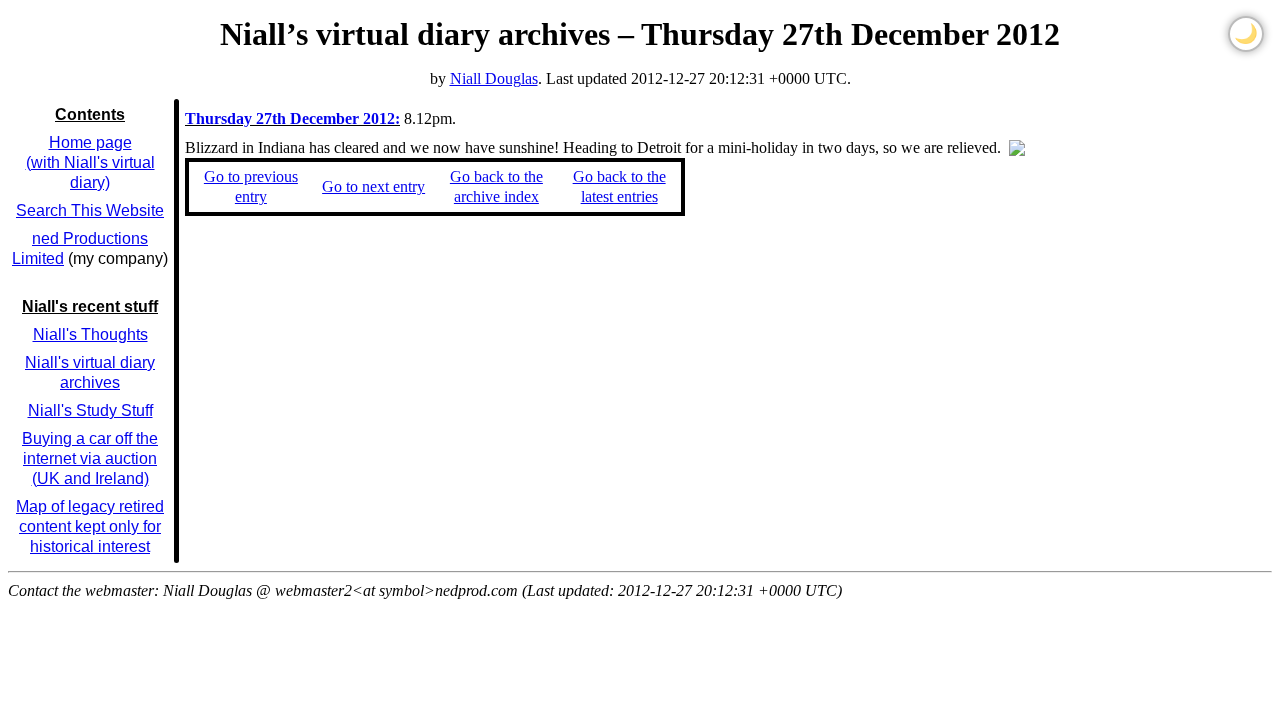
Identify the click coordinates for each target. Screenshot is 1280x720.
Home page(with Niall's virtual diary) (90, 162)
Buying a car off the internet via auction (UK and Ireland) (90, 458)
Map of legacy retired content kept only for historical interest (90, 526)
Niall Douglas (494, 78)
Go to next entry (373, 186)
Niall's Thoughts (90, 334)
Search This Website (90, 210)
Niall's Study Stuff (90, 410)
